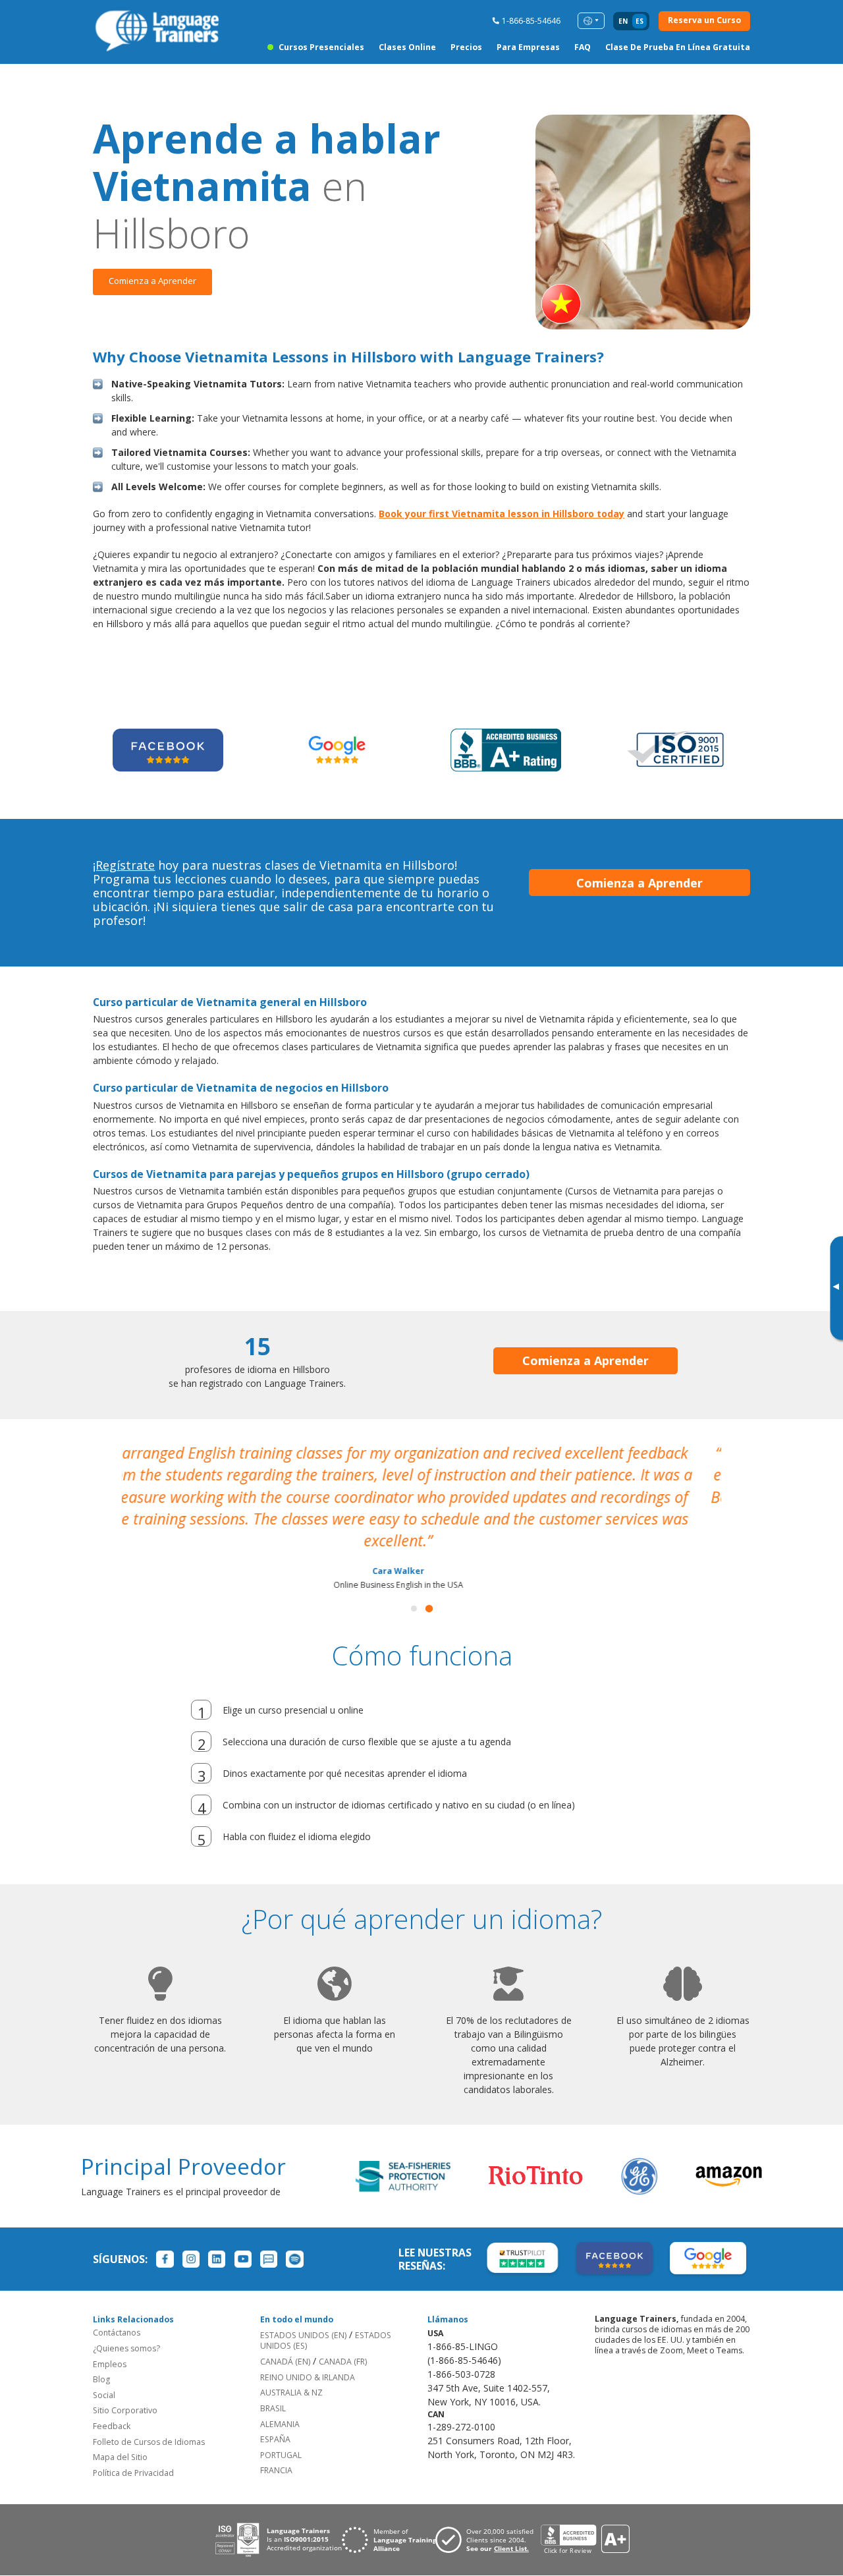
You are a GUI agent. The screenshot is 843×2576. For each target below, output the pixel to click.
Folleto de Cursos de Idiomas (149, 2421)
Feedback (112, 2405)
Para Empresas (528, 47)
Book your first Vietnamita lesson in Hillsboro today (502, 514)
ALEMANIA (280, 2403)
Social (104, 2374)
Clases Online (407, 47)
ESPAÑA (275, 2418)
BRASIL (273, 2387)
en (623, 21)
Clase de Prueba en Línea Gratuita (678, 47)
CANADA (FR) (343, 2340)
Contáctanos (117, 2312)
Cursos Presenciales (321, 47)
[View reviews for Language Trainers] (585, 2519)
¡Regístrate (124, 865)
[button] (414, 1587)
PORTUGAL (281, 2434)
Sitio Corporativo (125, 2390)
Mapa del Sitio (120, 2437)
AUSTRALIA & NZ (291, 2372)
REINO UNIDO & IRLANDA (308, 2356)
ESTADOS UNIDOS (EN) (303, 2314)
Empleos (110, 2343)
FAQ (583, 47)
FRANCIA (276, 2450)
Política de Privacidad (133, 2452)
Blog (101, 2358)
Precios (466, 47)
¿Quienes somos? (126, 2327)
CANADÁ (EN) (285, 2340)
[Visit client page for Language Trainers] (488, 2519)
